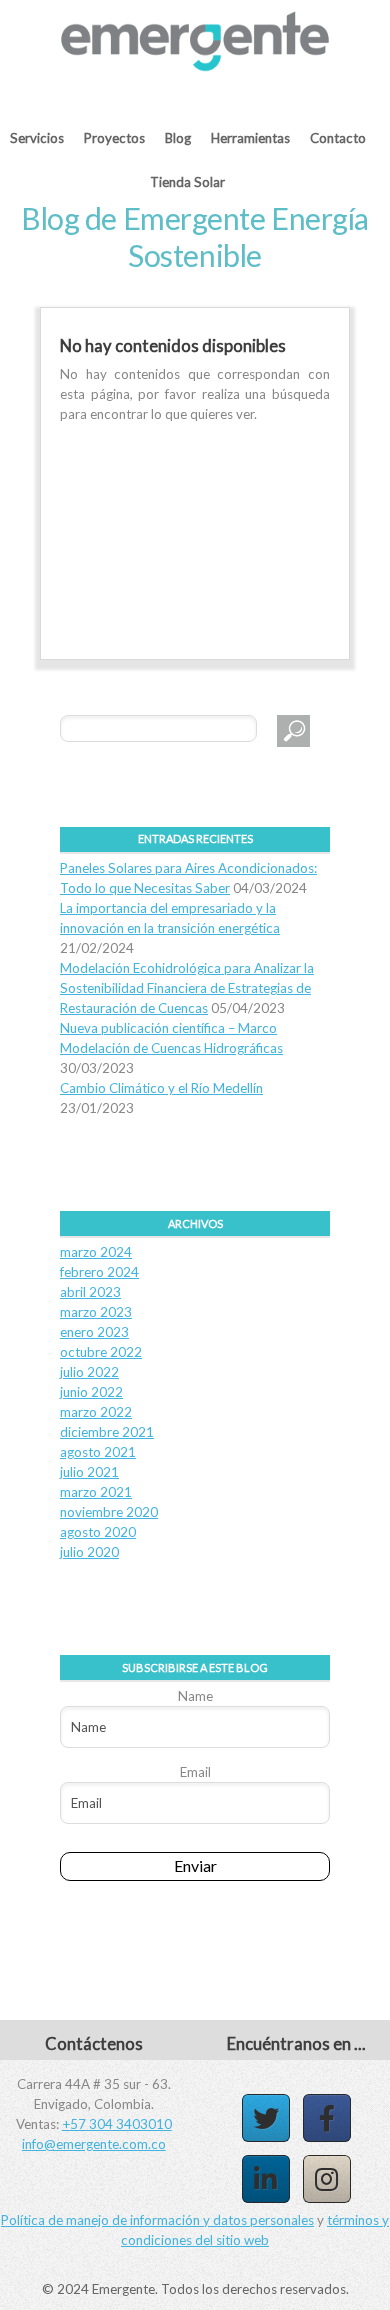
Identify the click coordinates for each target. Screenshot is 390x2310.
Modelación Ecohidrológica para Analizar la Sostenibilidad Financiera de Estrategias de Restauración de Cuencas (187, 988)
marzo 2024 (96, 1252)
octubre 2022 (101, 1352)
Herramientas (250, 138)
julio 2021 (89, 1472)
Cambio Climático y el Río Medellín (161, 1088)
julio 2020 (89, 1552)
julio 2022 (89, 1372)
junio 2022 (91, 1392)
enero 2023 (94, 1332)
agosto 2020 (98, 1532)
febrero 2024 (99, 1272)
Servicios (37, 138)
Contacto (338, 138)
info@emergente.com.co (94, 2144)
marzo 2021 (96, 1492)
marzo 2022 (96, 1412)
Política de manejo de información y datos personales (157, 2220)
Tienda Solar (187, 182)
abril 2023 (90, 1292)
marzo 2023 (96, 1312)
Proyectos (114, 138)
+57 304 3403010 (117, 2124)
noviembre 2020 (109, 1512)
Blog (178, 138)
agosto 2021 (98, 1452)
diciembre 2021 (107, 1432)
